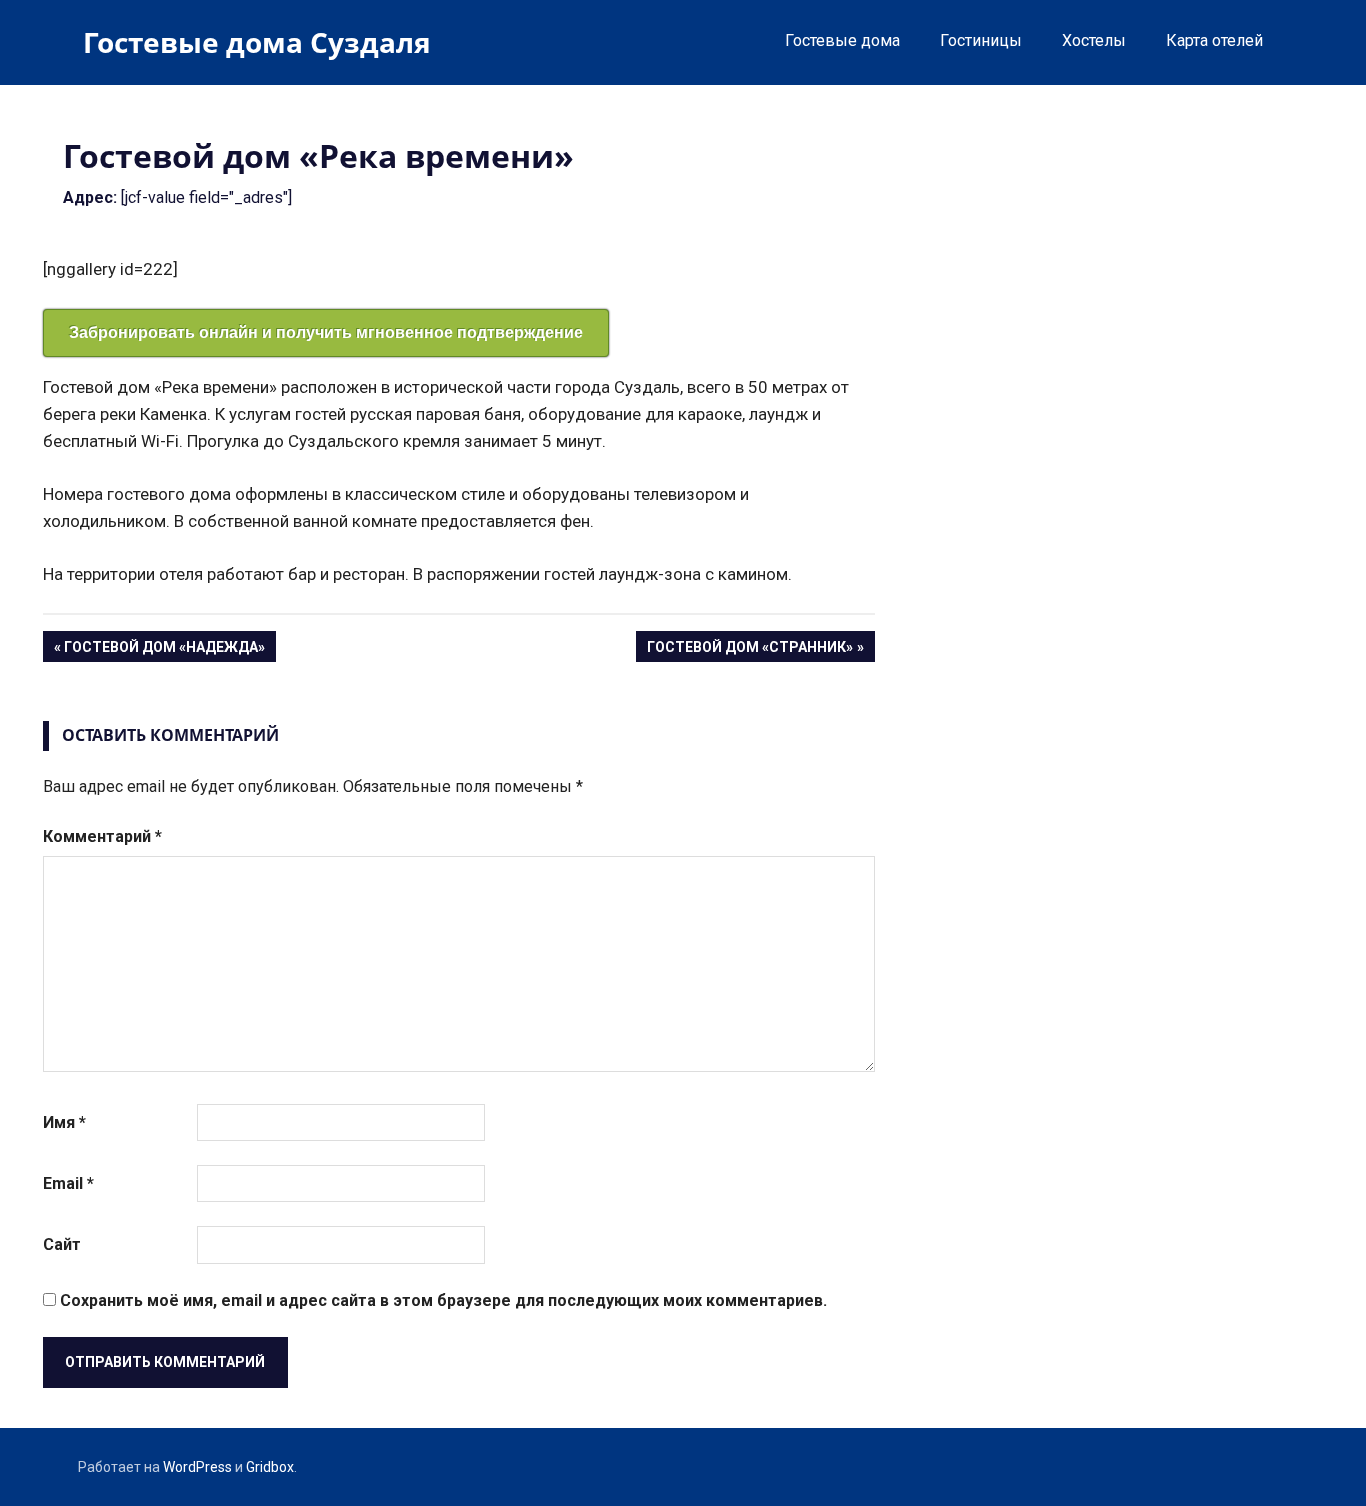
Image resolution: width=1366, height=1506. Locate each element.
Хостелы (1094, 40)
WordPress (197, 1467)
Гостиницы (981, 40)
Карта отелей (1214, 40)
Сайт (62, 1244)
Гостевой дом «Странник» (749, 650)
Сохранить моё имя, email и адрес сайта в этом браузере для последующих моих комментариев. (443, 1300)
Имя (64, 1122)
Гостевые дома (842, 40)
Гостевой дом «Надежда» (164, 650)
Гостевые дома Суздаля (257, 42)
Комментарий (102, 836)
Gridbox (270, 1467)
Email (68, 1183)
